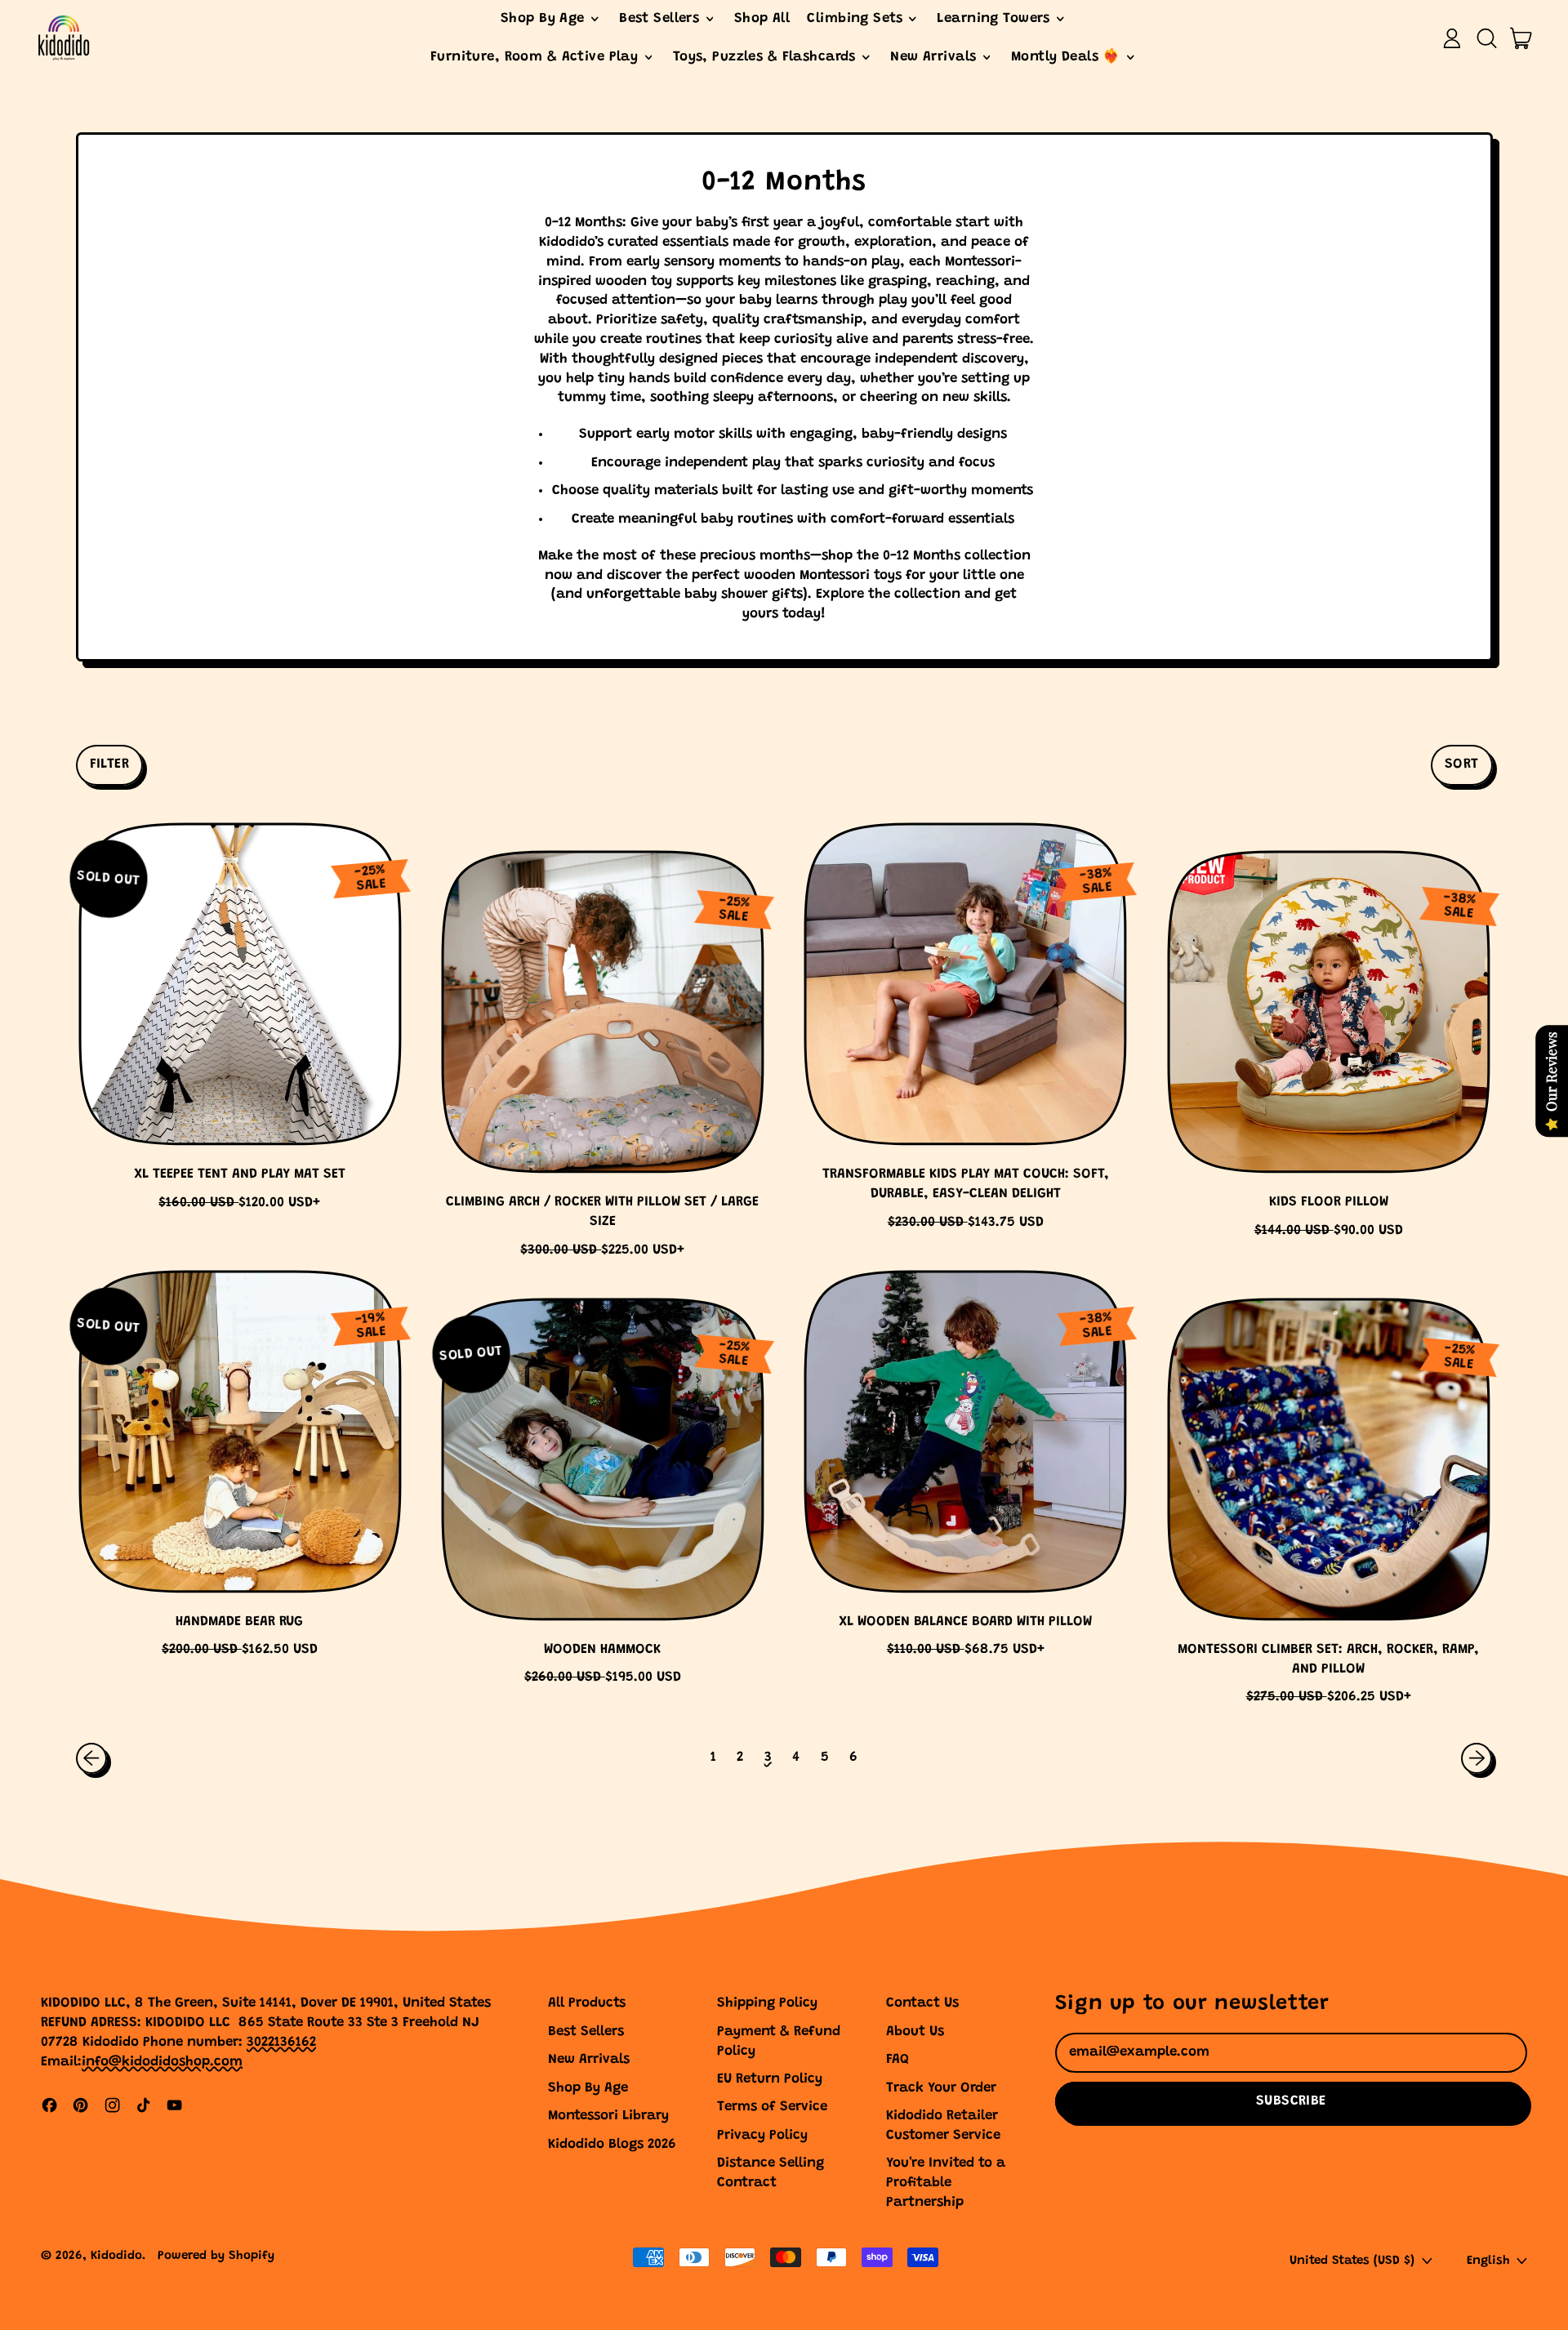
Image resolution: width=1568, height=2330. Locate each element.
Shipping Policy (767, 2004)
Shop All (762, 19)
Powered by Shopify (216, 2256)
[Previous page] (91, 1758)
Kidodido (116, 2256)
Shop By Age (588, 2089)
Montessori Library (608, 2116)
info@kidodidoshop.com (162, 2063)
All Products (587, 2004)
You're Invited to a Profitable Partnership (946, 2183)
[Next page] (1477, 1758)
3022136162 (281, 2043)
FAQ (898, 2060)
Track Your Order (941, 2089)
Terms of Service (772, 2107)
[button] (1486, 38)
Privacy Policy (762, 2136)
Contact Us (922, 2004)
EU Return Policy (770, 2080)
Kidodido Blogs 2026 (612, 2145)
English (1488, 2261)
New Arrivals (589, 2060)
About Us (915, 2032)
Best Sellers (586, 2032)
